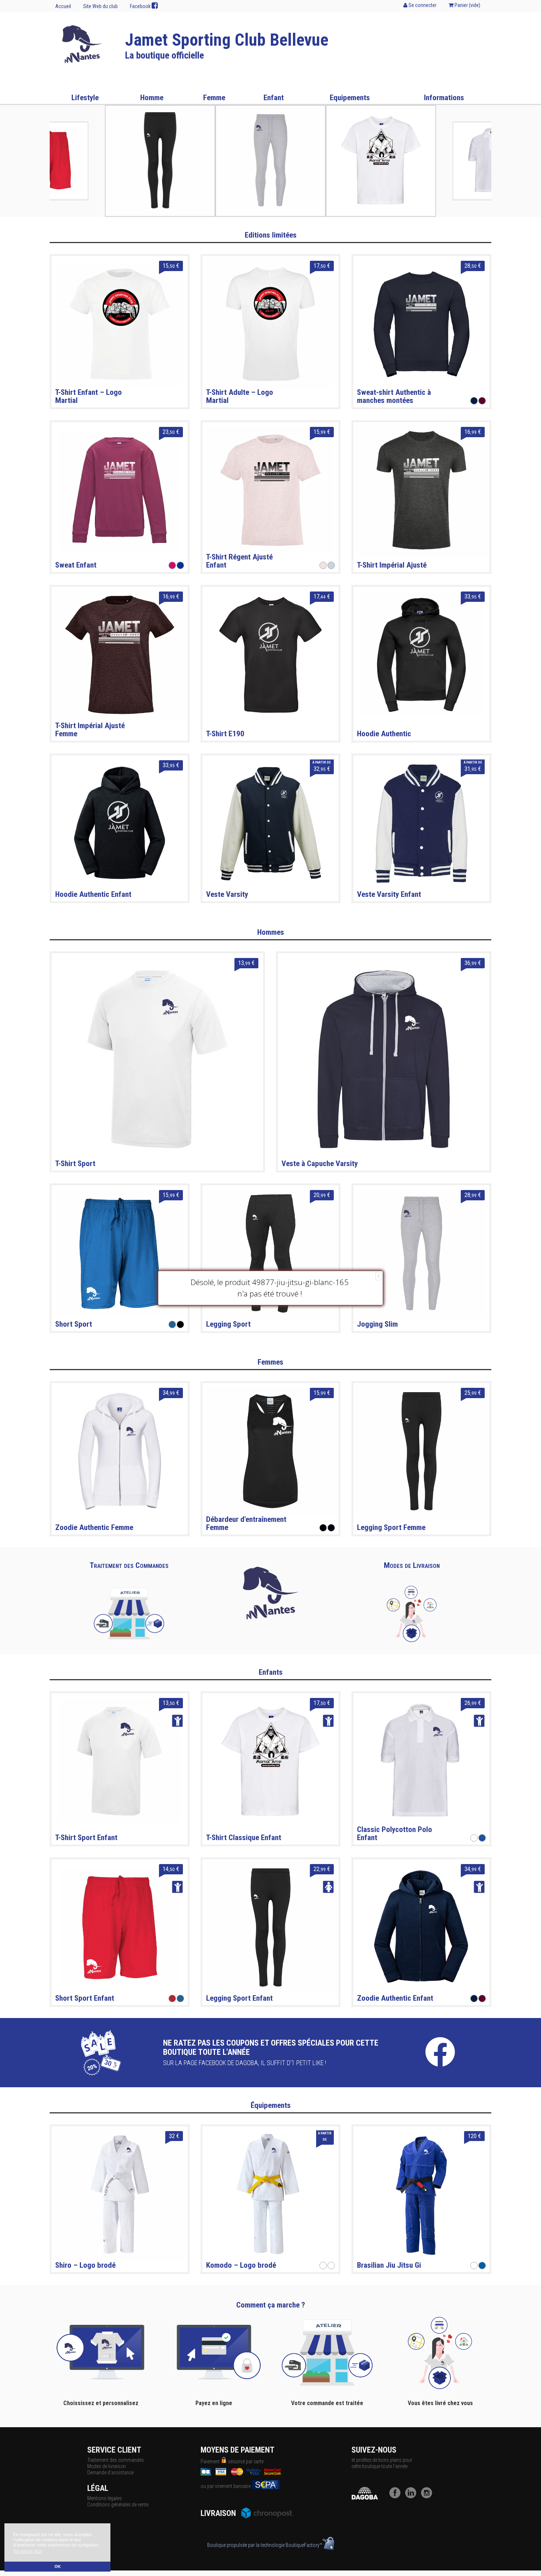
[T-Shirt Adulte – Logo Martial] (270, 324)
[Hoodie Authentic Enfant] (120, 823)
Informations (444, 98)
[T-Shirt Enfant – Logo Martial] (120, 324)
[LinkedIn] (413, 2496)
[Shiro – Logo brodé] (120, 2194)
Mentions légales (105, 2498)
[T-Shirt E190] (270, 654)
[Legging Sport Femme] (421, 1451)
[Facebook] (397, 2496)
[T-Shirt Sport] (157, 1059)
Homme (152, 98)
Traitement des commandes (116, 2460)
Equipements (350, 98)
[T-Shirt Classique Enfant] (270, 1761)
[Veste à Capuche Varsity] (384, 1059)
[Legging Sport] (270, 1253)
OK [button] (58, 2566)
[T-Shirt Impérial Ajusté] (421, 490)
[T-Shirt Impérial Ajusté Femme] (120, 654)
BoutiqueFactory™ (304, 2545)
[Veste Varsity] (270, 823)
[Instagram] (428, 2496)
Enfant (274, 98)
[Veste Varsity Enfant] (421, 823)
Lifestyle (85, 98)
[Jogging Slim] (421, 1253)
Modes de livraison (107, 2466)
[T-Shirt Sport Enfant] (120, 1761)
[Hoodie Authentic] (421, 654)
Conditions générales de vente (118, 2505)
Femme (214, 98)
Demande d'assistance (110, 2473)
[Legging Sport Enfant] (270, 1927)
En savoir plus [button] (28, 2551)
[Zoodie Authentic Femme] (120, 1451)
